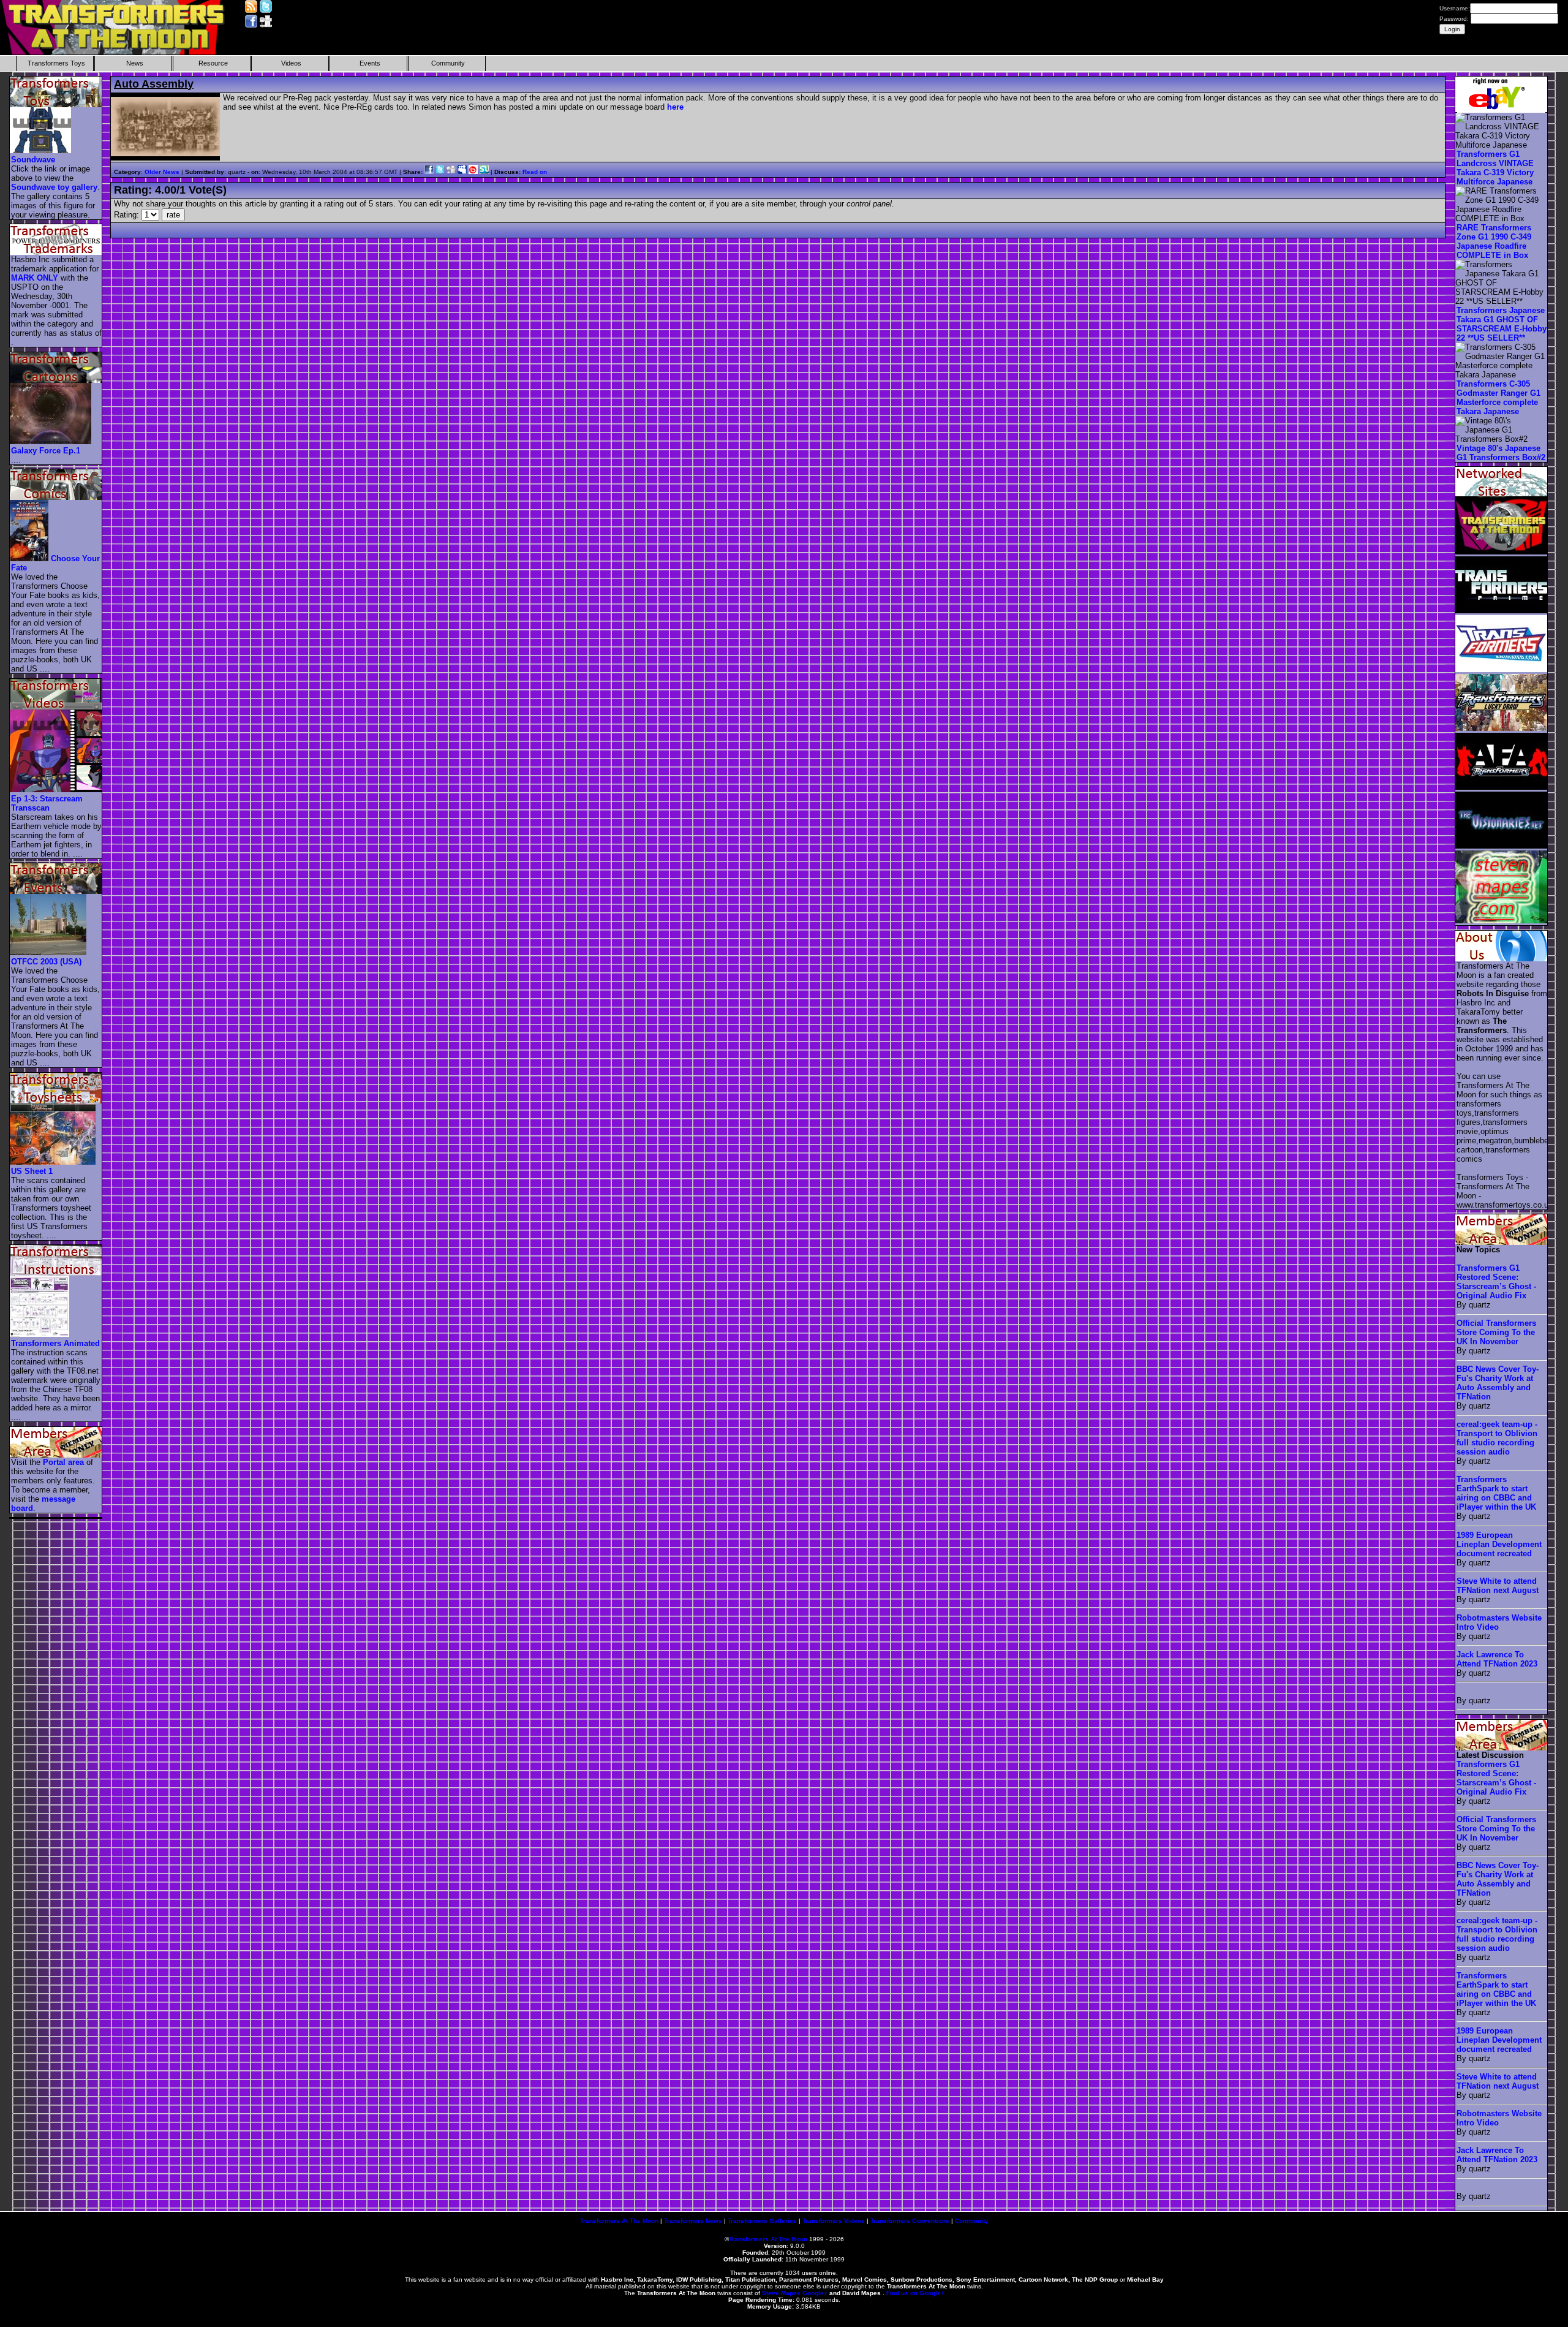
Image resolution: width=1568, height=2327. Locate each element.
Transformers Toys (56, 63)
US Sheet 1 (32, 1171)
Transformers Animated (55, 1343)
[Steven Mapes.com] (1502, 921)
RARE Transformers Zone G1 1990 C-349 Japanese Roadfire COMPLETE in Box (1494, 241)
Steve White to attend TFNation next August (1498, 1586)
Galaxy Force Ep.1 (46, 451)
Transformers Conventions (910, 2221)
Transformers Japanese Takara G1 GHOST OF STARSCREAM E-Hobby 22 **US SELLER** (1502, 324)
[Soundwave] (41, 150)
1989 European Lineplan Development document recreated (1499, 1544)
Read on (535, 172)
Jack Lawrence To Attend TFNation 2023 (1497, 1659)
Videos (291, 63)
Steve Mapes (781, 2293)
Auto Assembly (154, 84)
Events (370, 63)
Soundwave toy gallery (54, 187)
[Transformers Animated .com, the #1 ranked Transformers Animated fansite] (1502, 669)
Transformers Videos (834, 2221)
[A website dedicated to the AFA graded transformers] (1502, 787)
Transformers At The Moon (619, 2221)
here (675, 107)
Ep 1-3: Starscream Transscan (47, 803)
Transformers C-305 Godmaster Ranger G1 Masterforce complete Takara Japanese (1498, 398)
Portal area (63, 1462)
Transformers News (693, 2221)
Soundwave (33, 160)
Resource (213, 63)
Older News (162, 172)
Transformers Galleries (762, 2221)
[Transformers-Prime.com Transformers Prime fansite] (1502, 611)
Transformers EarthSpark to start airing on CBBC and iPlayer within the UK (1496, 1493)
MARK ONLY (35, 278)
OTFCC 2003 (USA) (46, 962)
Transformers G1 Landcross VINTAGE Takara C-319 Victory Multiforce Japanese (1495, 168)
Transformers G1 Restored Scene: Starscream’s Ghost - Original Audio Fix (1496, 1282)
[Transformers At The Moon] (1502, 552)
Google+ (815, 2293)
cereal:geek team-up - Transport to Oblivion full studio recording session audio (1497, 1438)
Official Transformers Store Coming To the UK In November (1496, 1332)
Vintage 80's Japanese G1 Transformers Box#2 (1501, 453)
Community (448, 63)
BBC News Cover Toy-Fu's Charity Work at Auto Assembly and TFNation (1498, 1383)
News (135, 63)
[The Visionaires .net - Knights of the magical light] (1502, 846)
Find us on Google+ (915, 2293)
